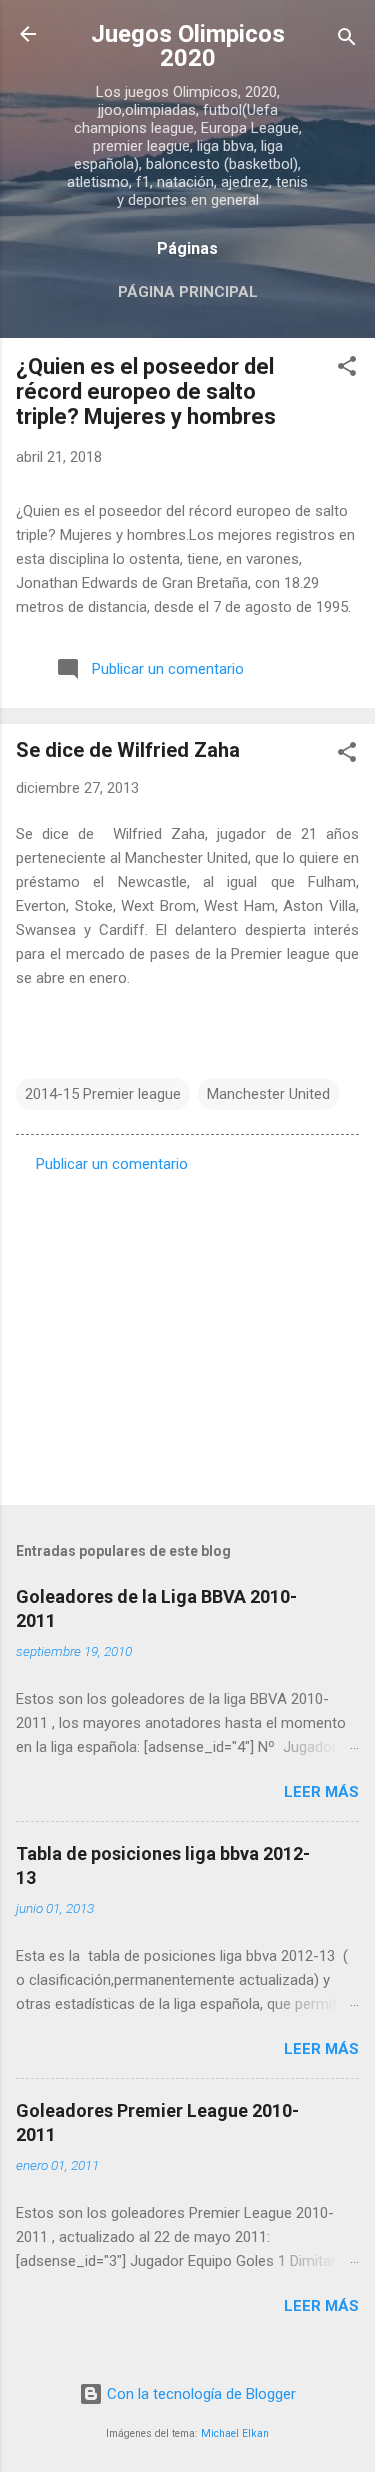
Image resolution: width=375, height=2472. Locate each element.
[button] (347, 369)
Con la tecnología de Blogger (199, 2394)
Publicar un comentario (112, 1164)
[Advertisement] (187, 1333)
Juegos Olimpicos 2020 (188, 46)
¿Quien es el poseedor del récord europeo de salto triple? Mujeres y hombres (146, 391)
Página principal (188, 292)
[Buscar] (347, 40)
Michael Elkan (235, 2433)
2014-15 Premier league (103, 1094)
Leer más (321, 1792)
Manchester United (268, 1094)
